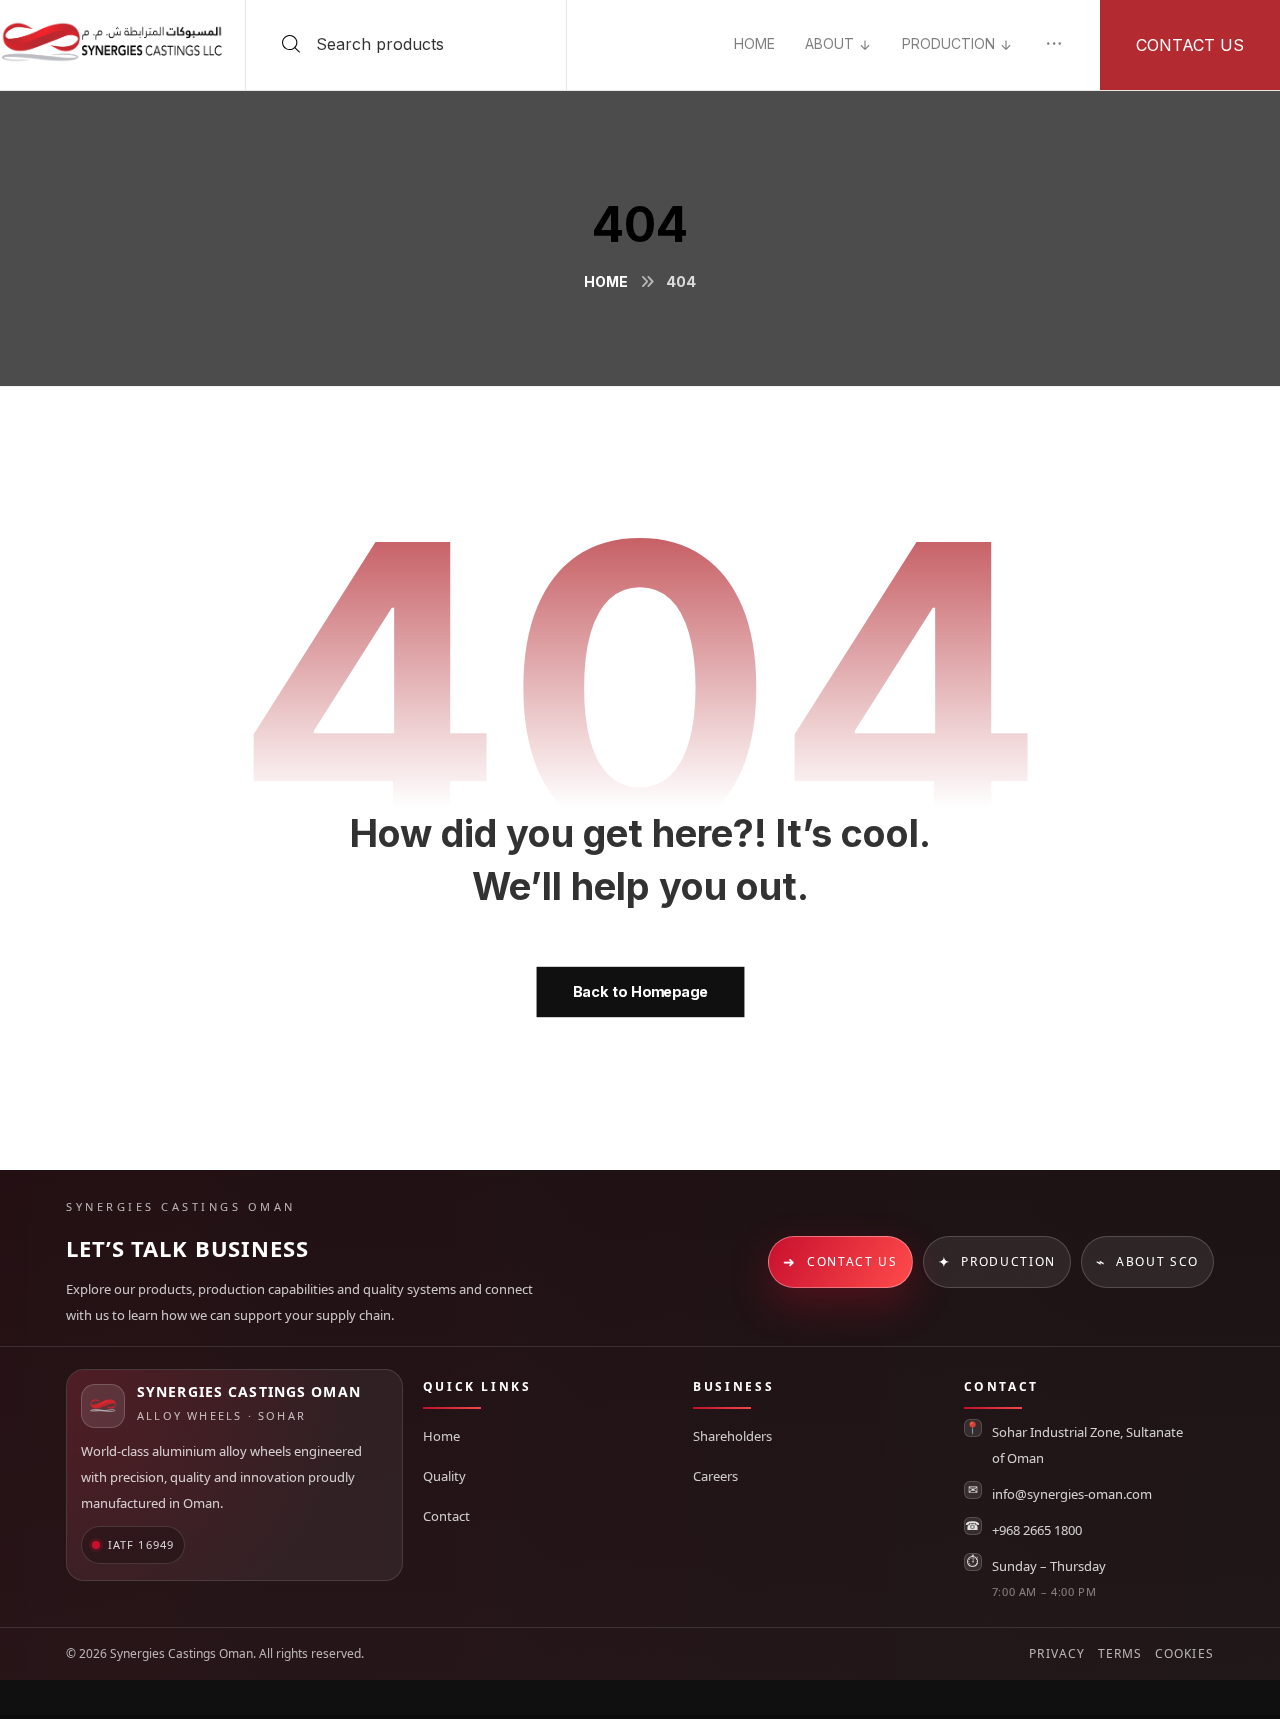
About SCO (1147, 1261)
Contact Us (840, 1261)
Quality (444, 1476)
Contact (446, 1516)
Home (441, 1436)
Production (997, 1261)
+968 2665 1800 (1037, 1530)
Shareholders (732, 1436)
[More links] (1054, 44)
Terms (1120, 1653)
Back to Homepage (640, 992)
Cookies (1184, 1653)
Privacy (1057, 1653)
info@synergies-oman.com (1072, 1494)
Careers (715, 1476)
